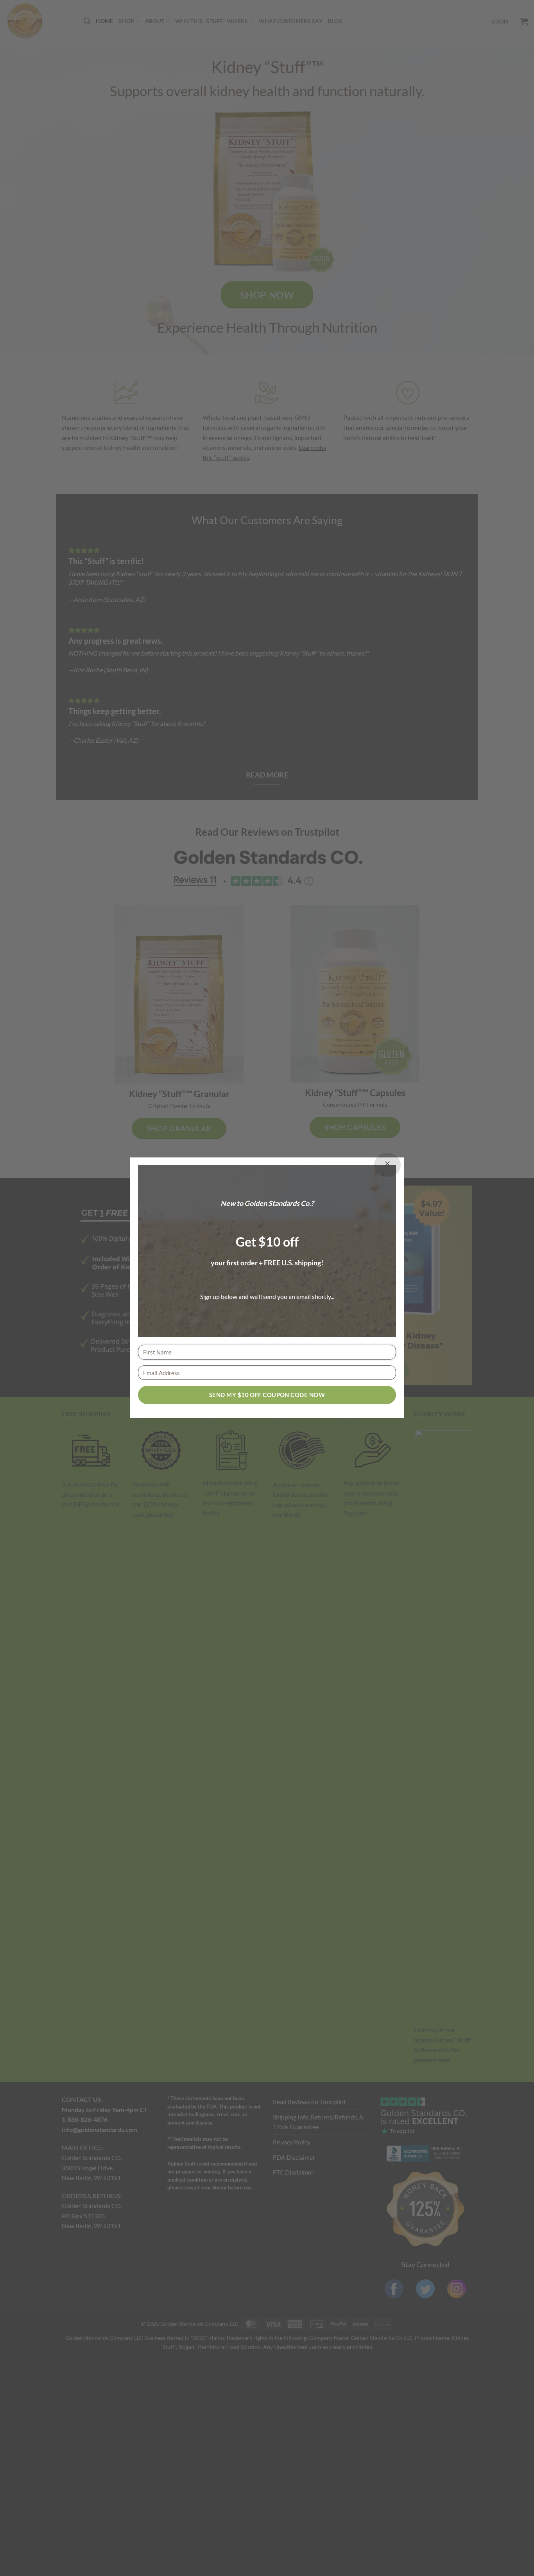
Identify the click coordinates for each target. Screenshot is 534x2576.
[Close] (387, 1165)
